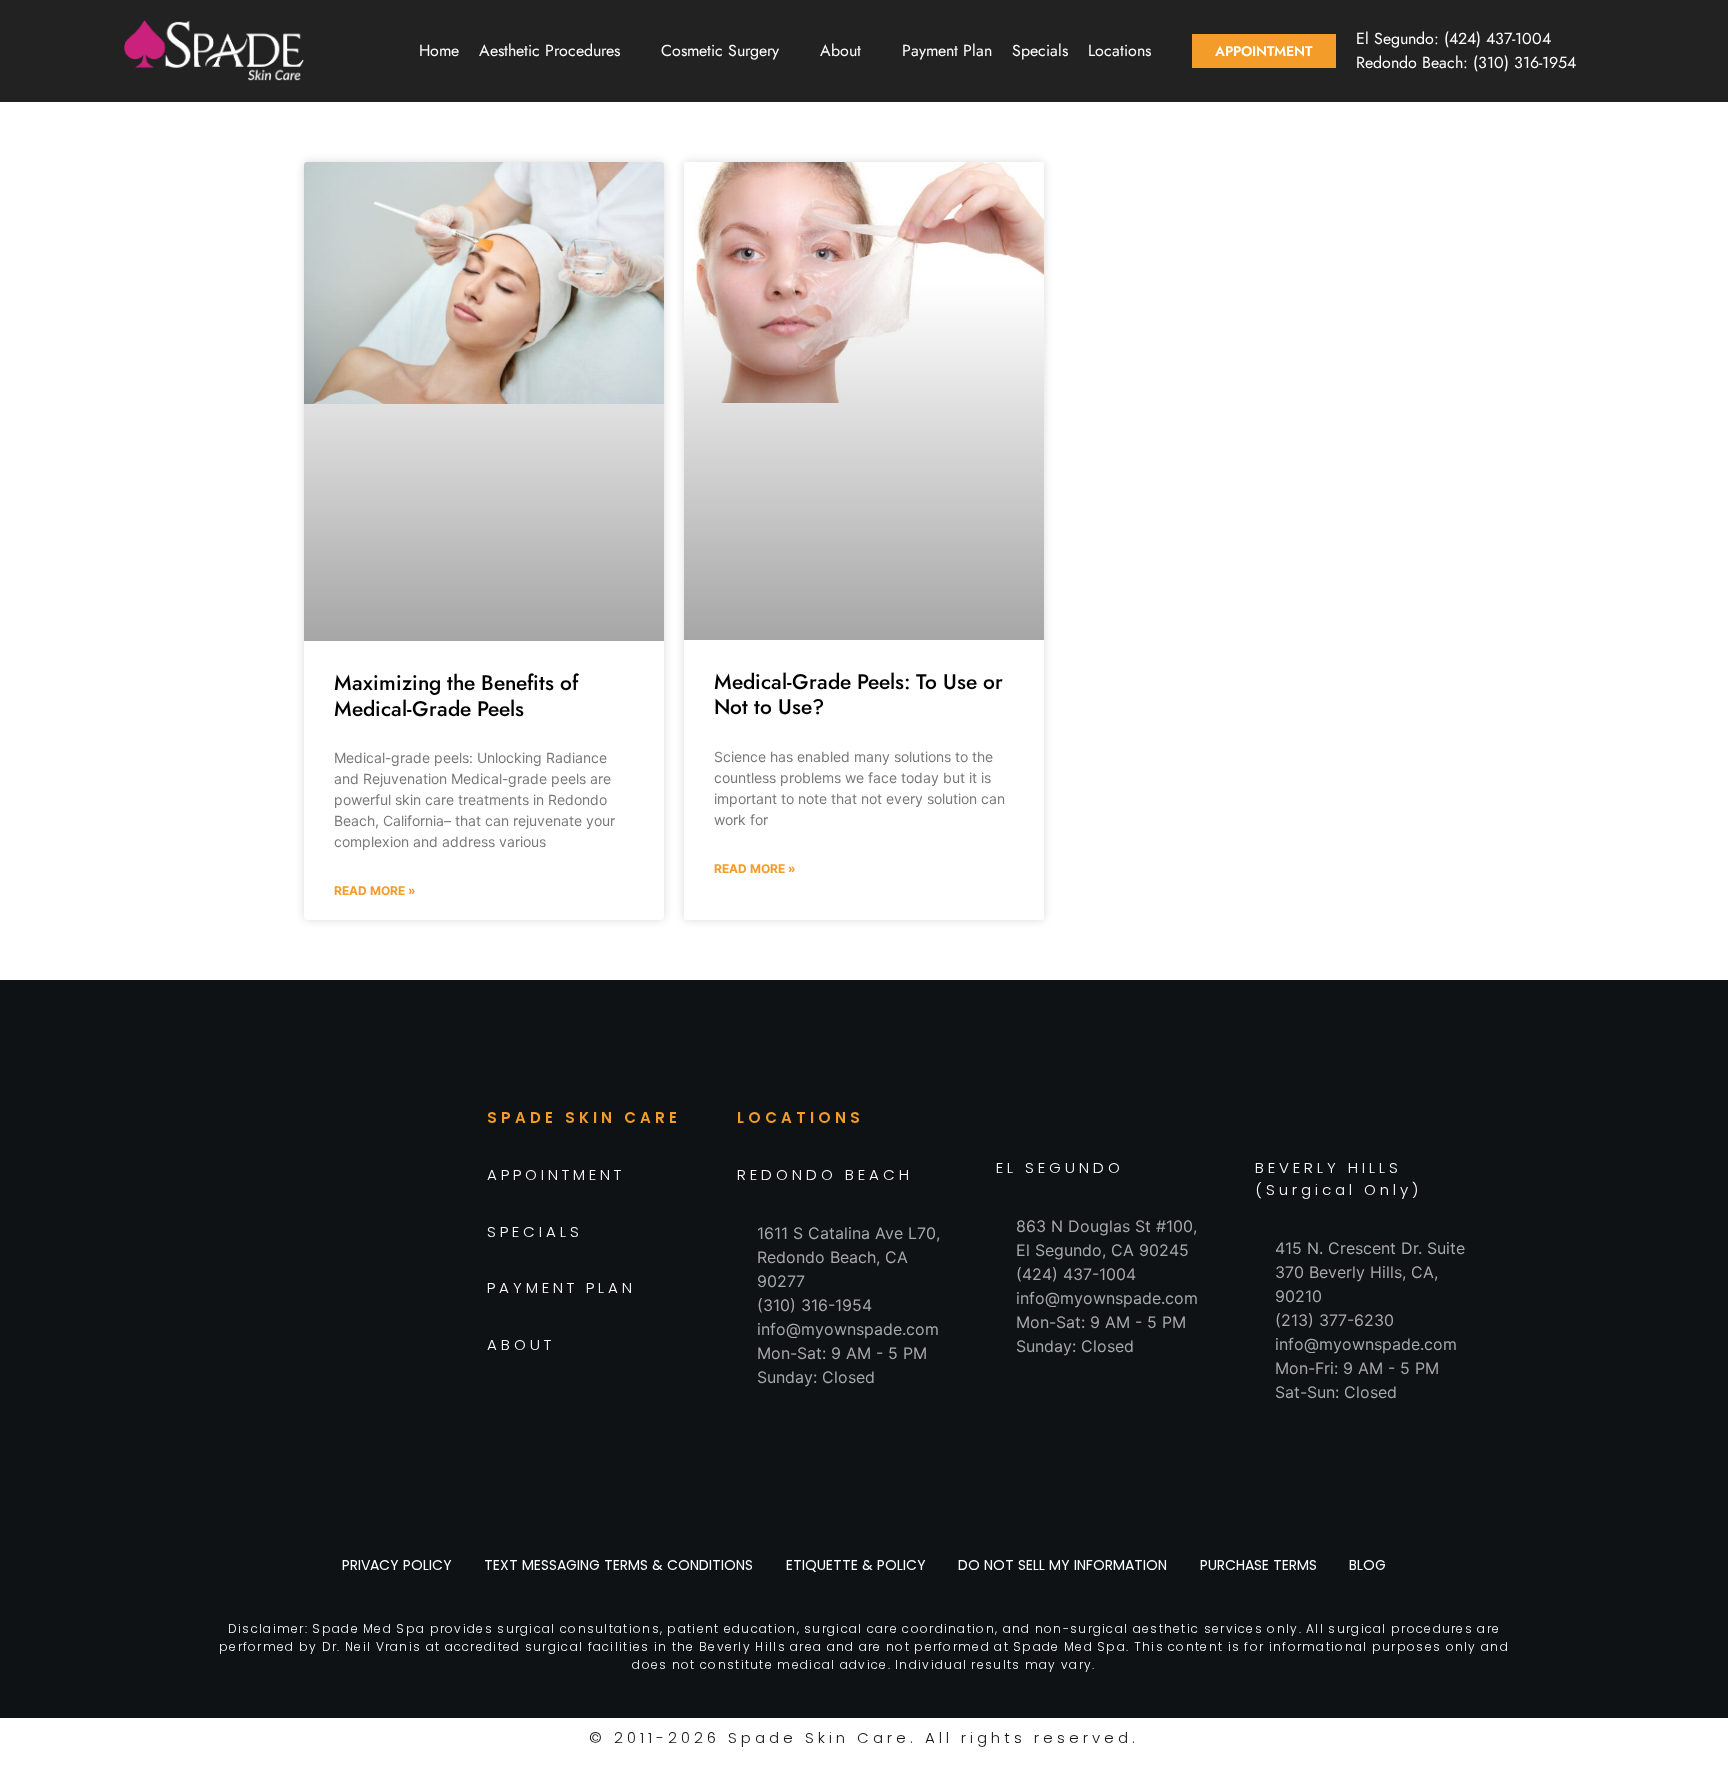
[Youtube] (414, 1284)
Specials (1040, 50)
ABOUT (521, 1344)
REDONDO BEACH (825, 1174)
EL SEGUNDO (1060, 1167)
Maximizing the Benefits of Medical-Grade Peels (456, 695)
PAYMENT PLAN (561, 1287)
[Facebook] (234, 1284)
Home (439, 50)
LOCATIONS (800, 1117)
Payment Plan (947, 50)
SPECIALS (535, 1231)
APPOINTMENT (556, 1174)
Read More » (375, 890)
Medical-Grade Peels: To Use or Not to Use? (858, 694)
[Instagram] (279, 1284)
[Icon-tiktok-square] (324, 1284)
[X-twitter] (369, 1284)
